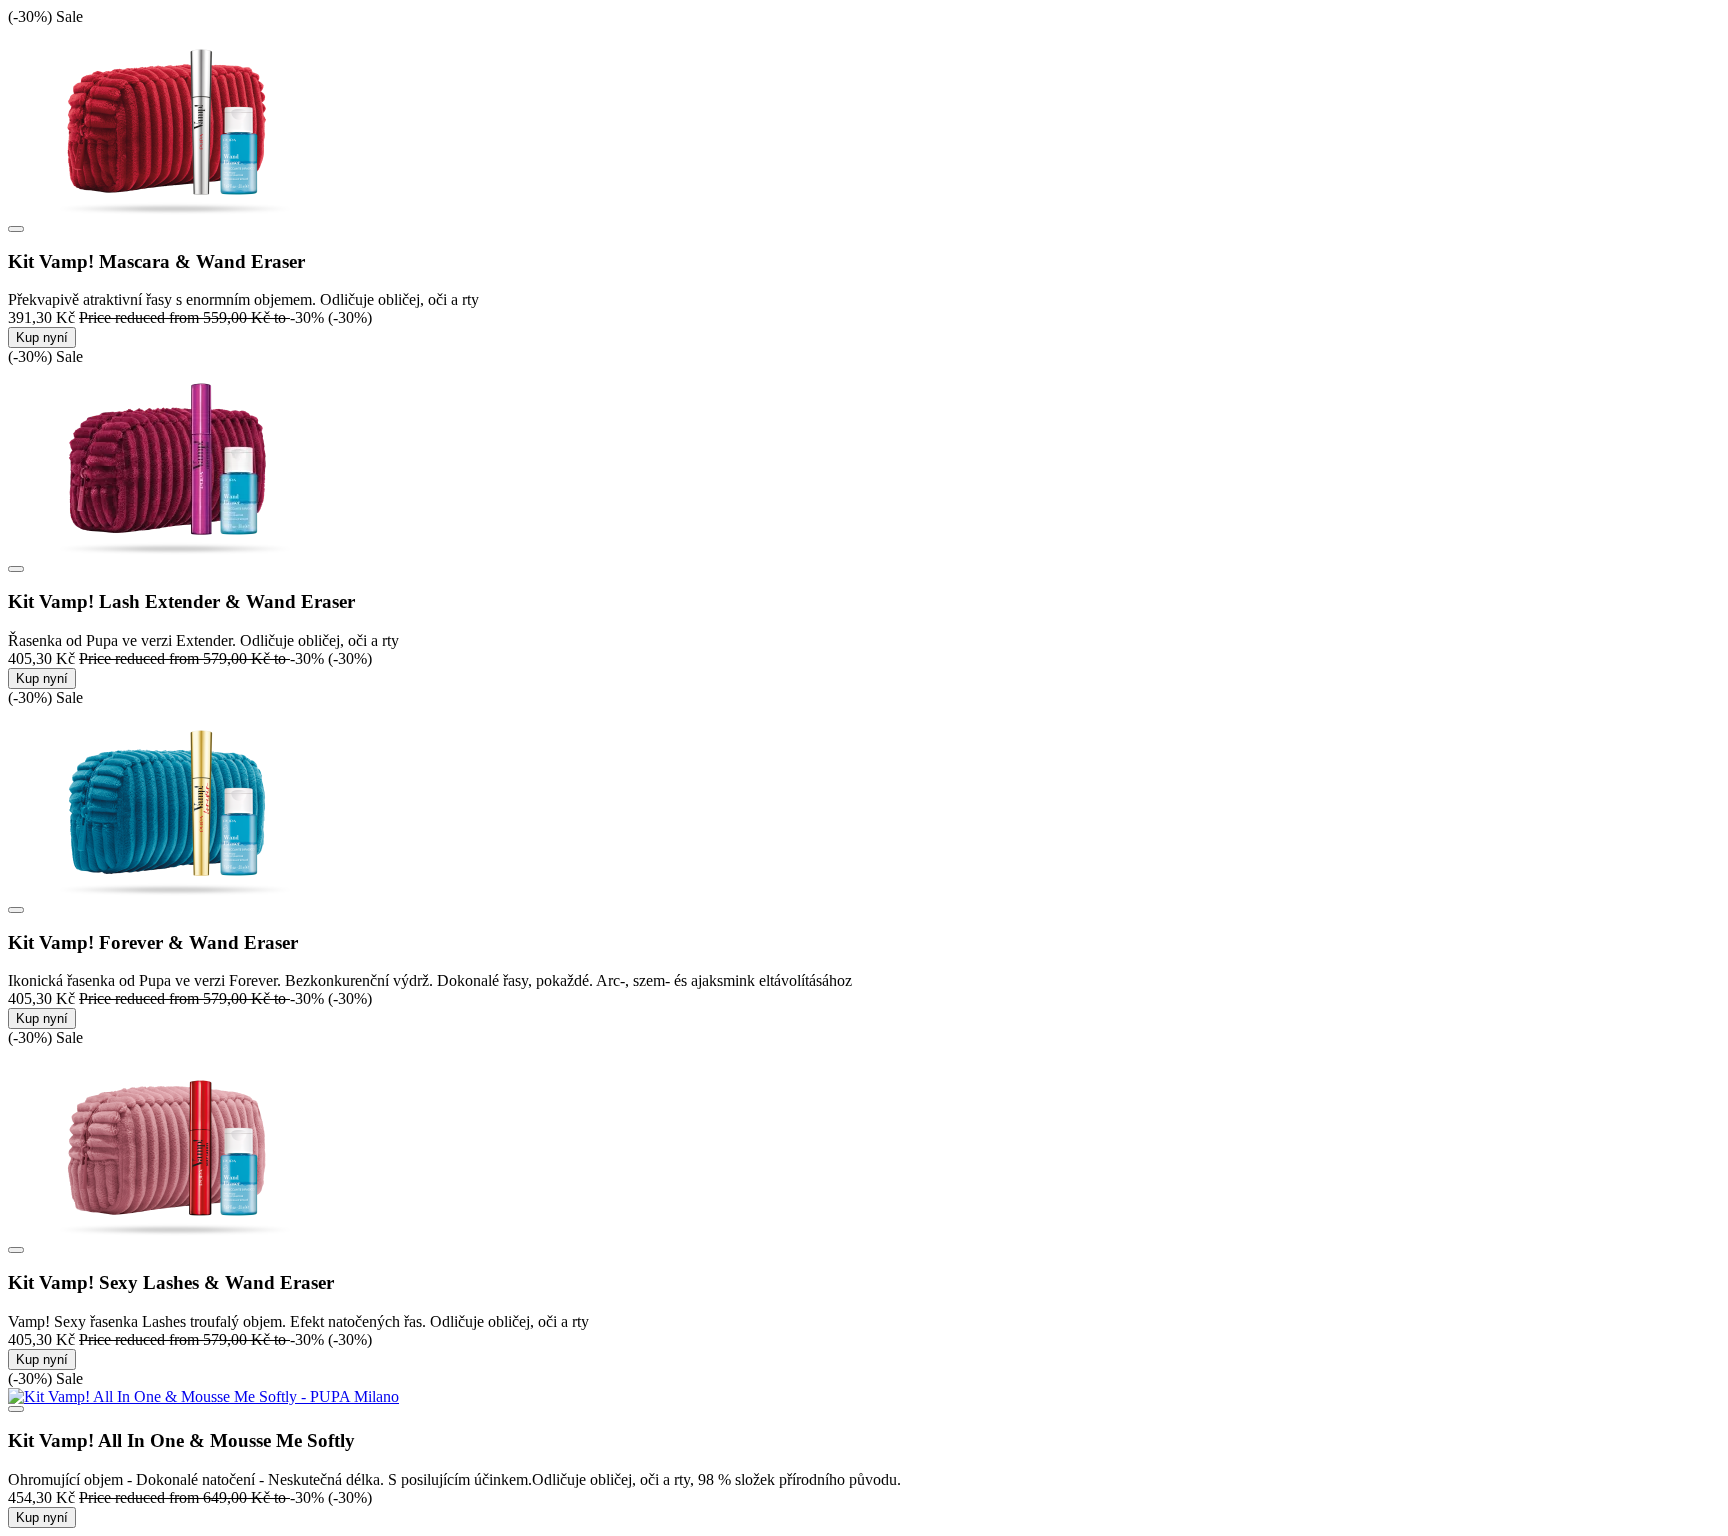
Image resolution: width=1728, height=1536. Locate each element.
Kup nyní (42, 337)
